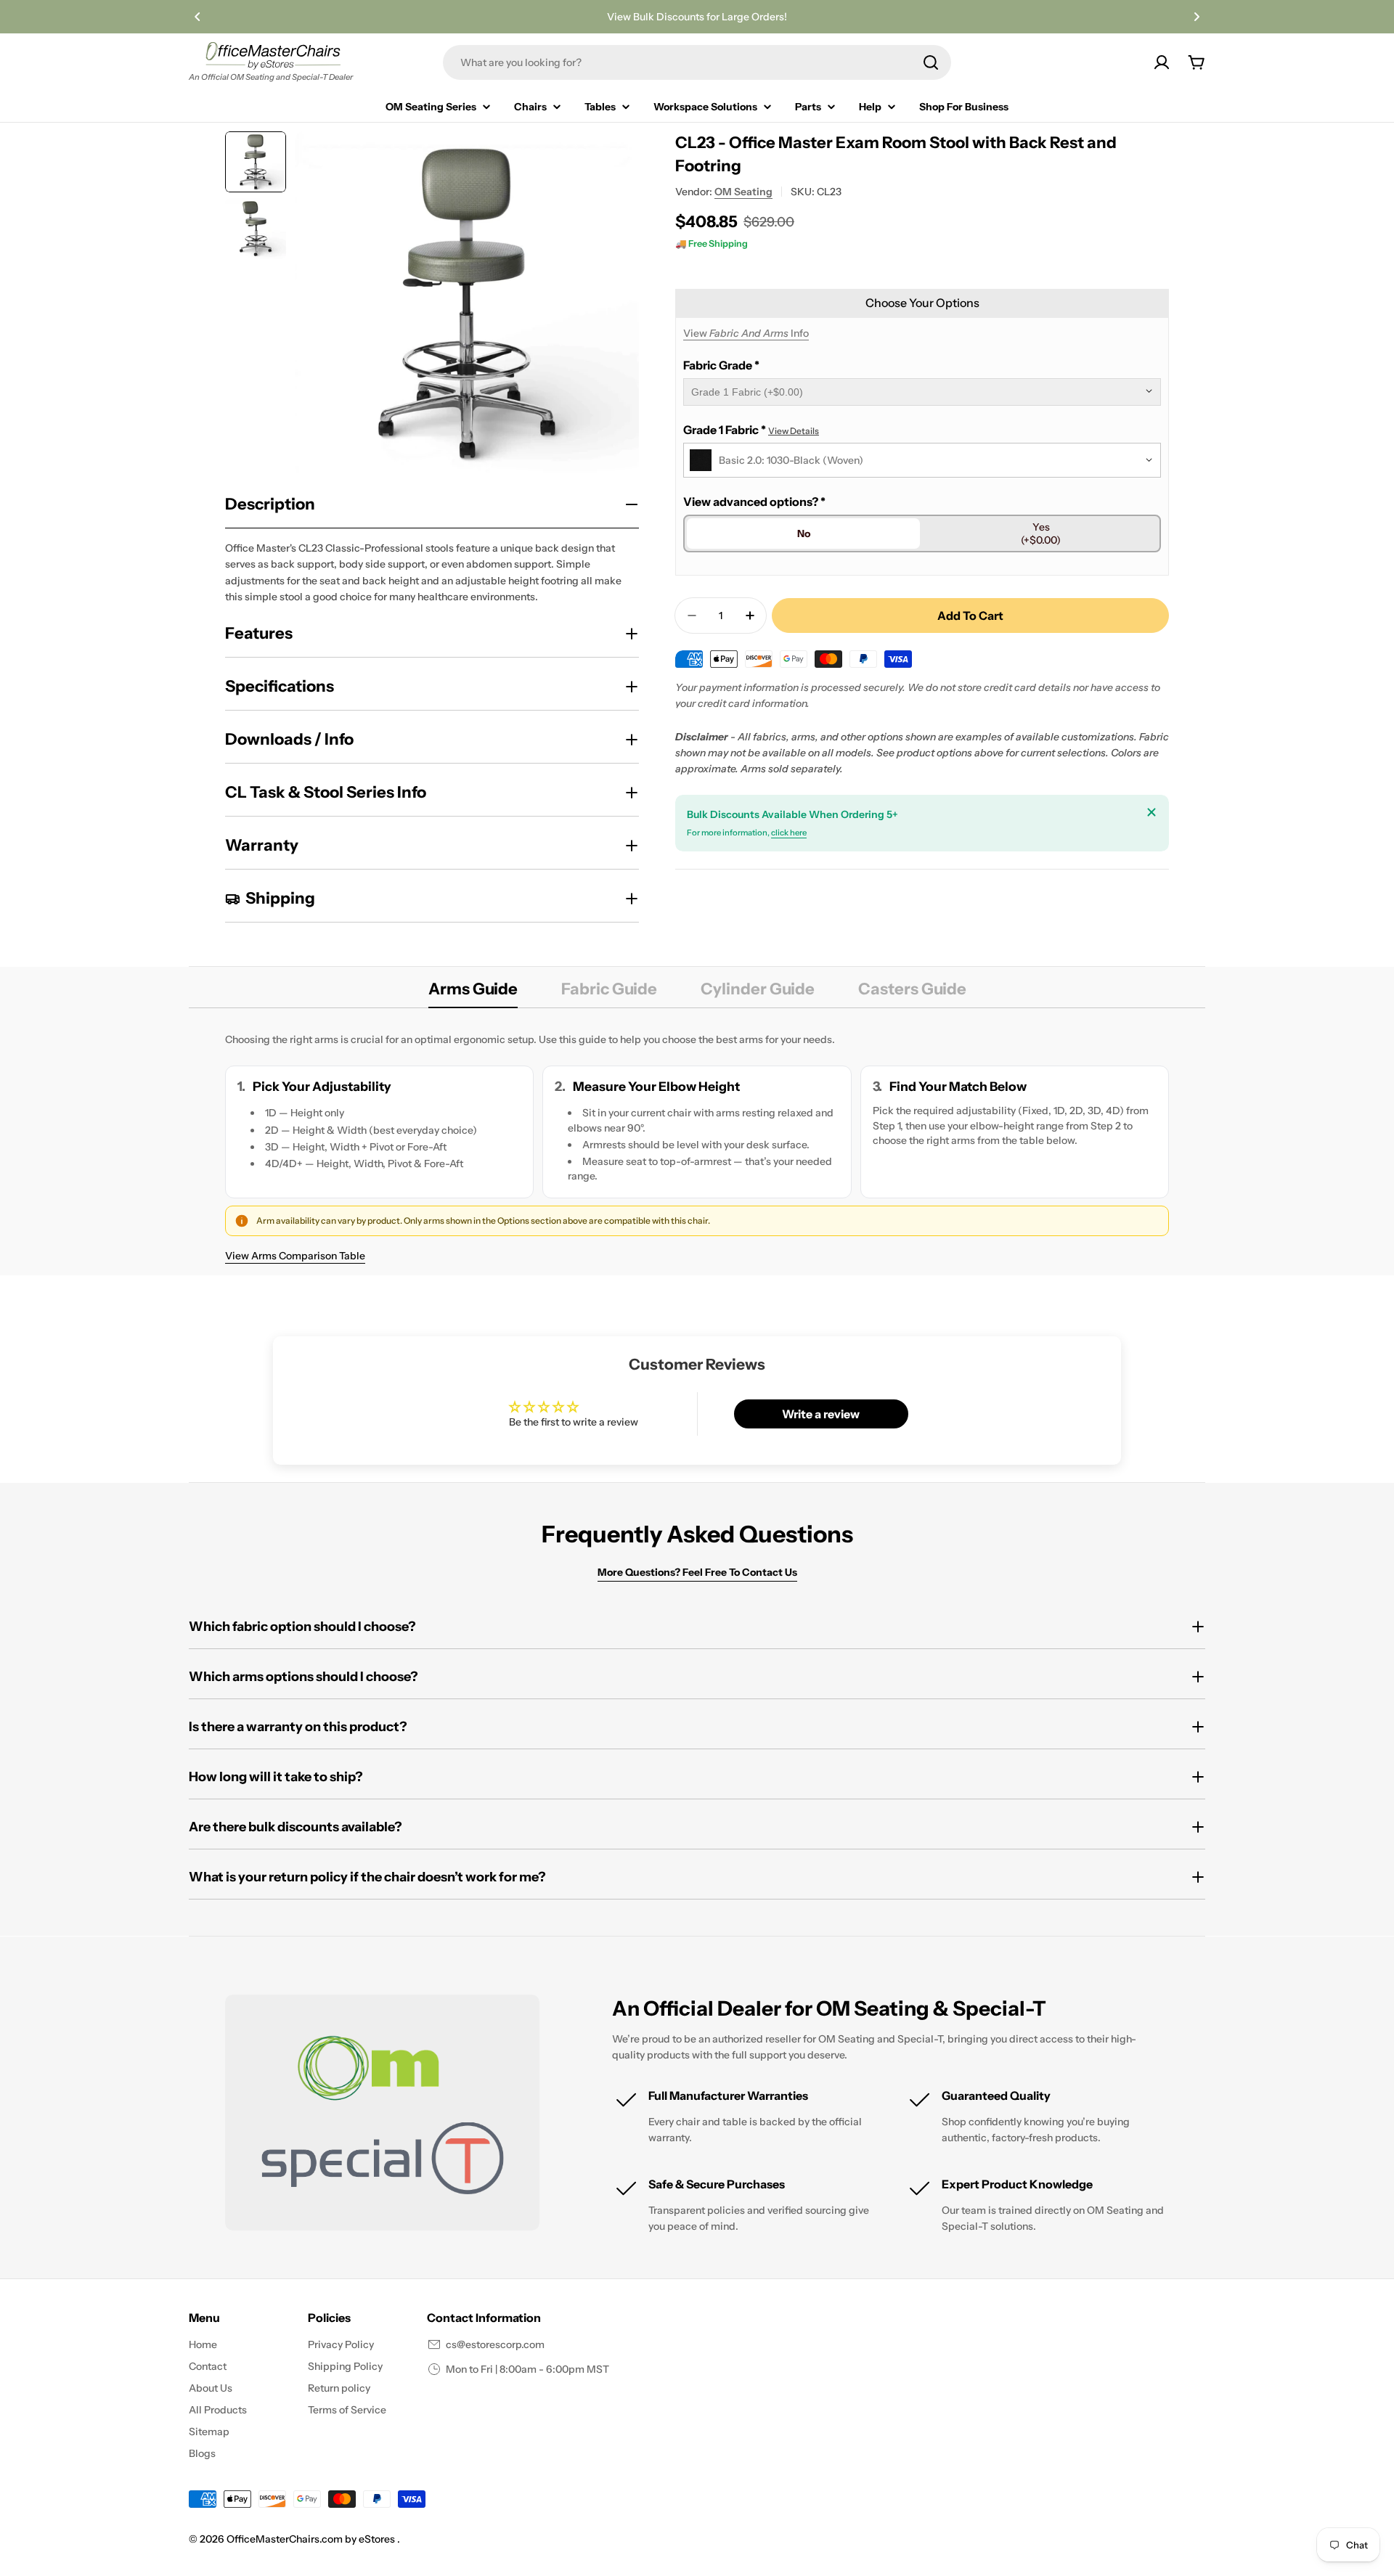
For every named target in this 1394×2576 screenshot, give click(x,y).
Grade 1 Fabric (751, 430)
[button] (197, 17)
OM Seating (743, 192)
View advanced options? (754, 502)
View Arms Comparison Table (295, 1256)
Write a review (821, 1414)
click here (789, 833)
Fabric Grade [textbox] (721, 365)
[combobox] (697, 62)
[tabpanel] (697, 1147)
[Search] (931, 62)
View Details (794, 431)
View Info (746, 333)
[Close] (1152, 812)
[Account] (1162, 62)
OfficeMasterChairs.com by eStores (312, 2539)
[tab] (473, 994)
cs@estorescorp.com (495, 2344)
